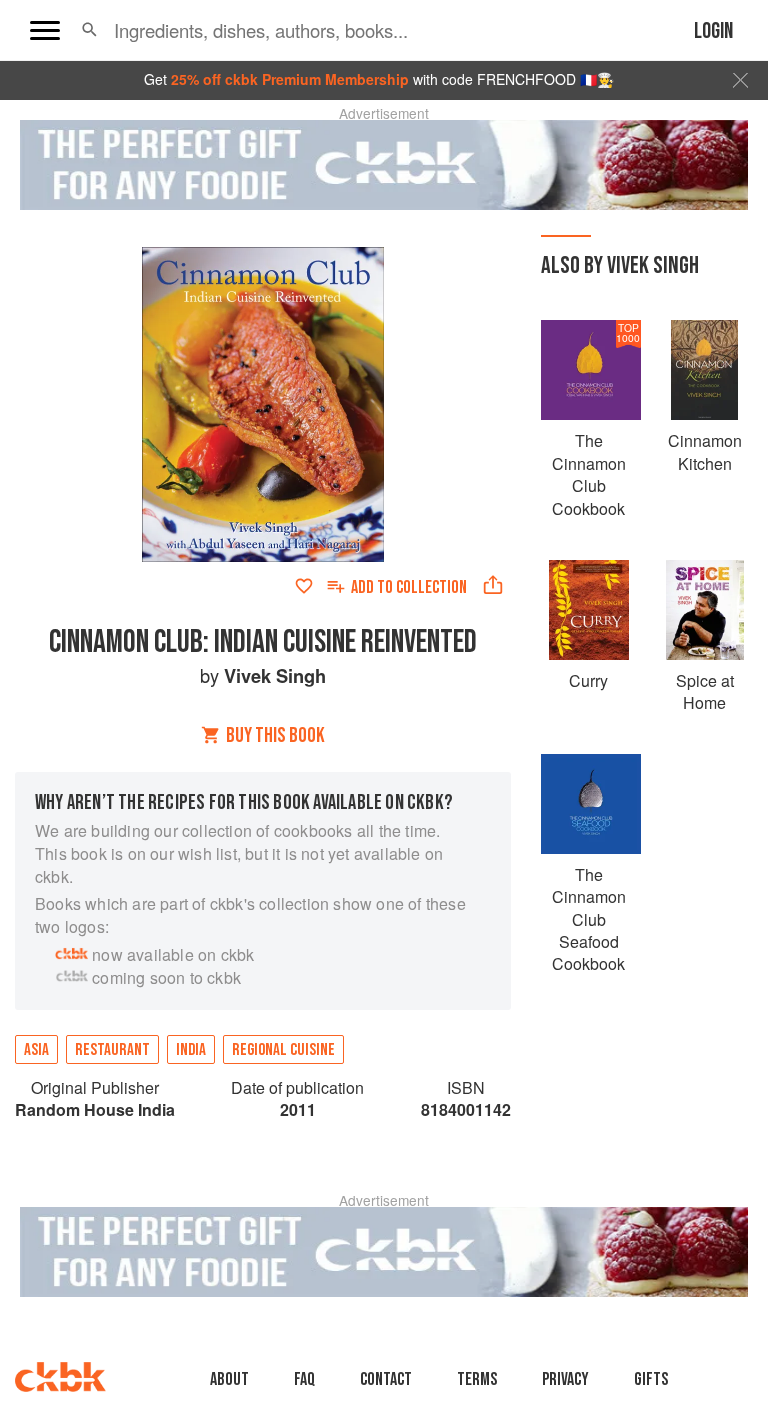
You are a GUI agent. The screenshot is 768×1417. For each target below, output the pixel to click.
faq (304, 1379)
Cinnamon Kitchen (705, 451)
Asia (36, 1050)
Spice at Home (705, 691)
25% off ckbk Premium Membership (290, 79)
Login (713, 31)
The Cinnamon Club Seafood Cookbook (589, 919)
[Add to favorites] (304, 586)
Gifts (651, 1379)
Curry (588, 680)
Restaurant (112, 1050)
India (191, 1050)
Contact (386, 1379)
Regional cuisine (283, 1050)
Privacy (565, 1379)
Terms (477, 1379)
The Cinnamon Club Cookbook (589, 474)
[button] (89, 30)
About (229, 1379)
